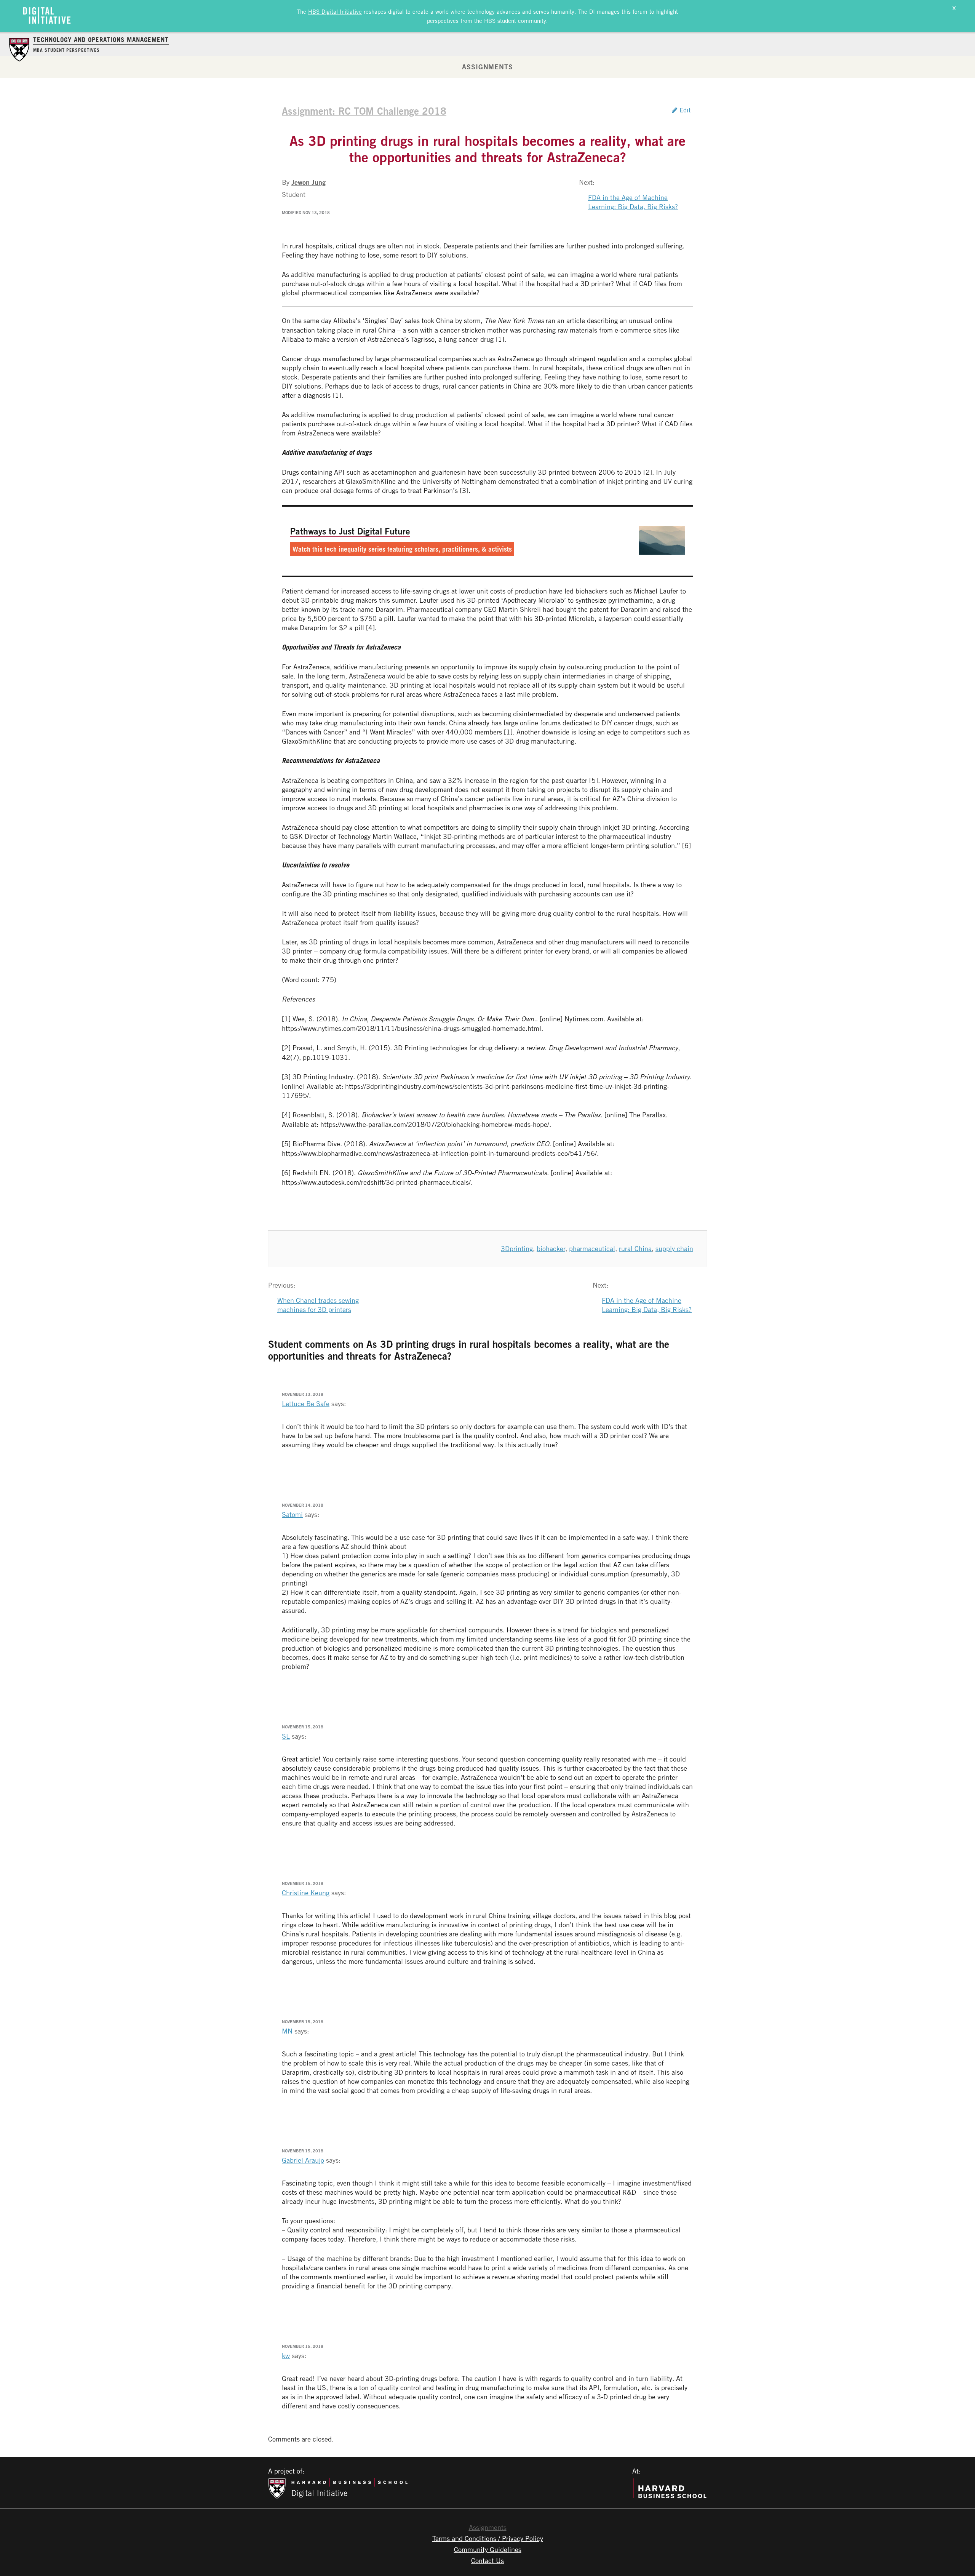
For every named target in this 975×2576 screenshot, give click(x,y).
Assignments (487, 67)
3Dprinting (517, 1248)
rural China (635, 1248)
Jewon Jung (308, 182)
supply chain (674, 1248)
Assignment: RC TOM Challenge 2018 (364, 111)
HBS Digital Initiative (335, 11)
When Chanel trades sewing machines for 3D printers (318, 1305)
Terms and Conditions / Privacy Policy (488, 2538)
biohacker (551, 1248)
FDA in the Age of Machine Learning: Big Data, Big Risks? (633, 202)
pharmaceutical (592, 1248)
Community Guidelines (488, 2549)
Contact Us (487, 2560)
